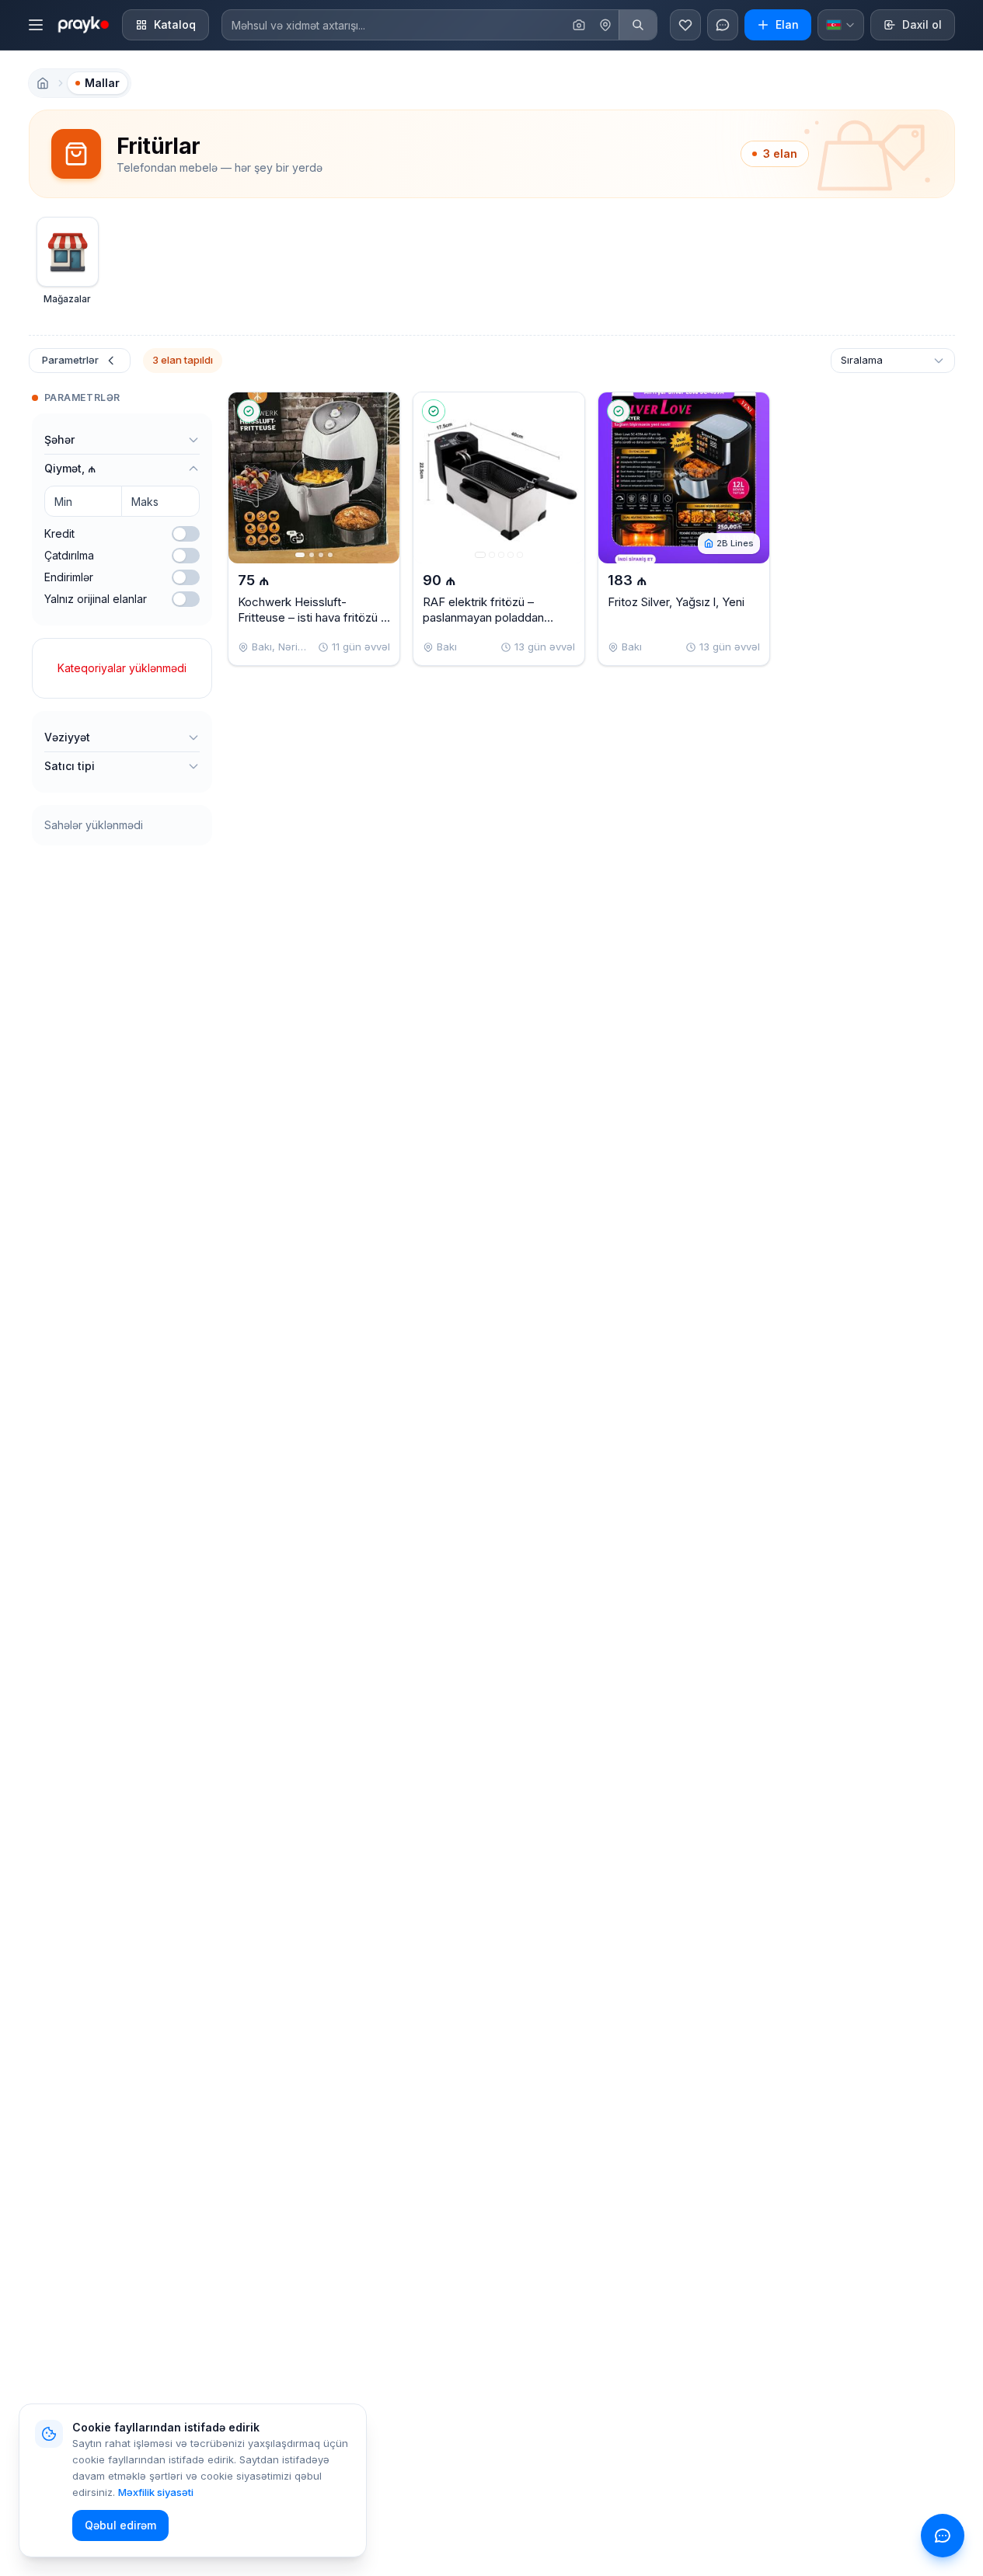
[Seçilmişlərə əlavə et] (375, 411)
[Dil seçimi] (841, 25)
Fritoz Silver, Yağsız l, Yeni (676, 602)
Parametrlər (70, 360)
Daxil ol (922, 24)
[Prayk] (82, 25)
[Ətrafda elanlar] (605, 25)
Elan (787, 24)
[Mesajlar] (723, 25)
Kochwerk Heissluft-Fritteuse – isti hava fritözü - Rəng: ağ (312, 617)
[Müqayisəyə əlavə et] (375, 447)
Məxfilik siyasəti (156, 2492)
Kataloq (175, 24)
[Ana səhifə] (43, 83)
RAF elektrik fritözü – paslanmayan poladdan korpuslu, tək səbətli (483, 617)
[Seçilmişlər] (685, 25)
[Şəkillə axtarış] (579, 25)
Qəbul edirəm (120, 2525)
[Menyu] (36, 25)
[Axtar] (638, 25)
